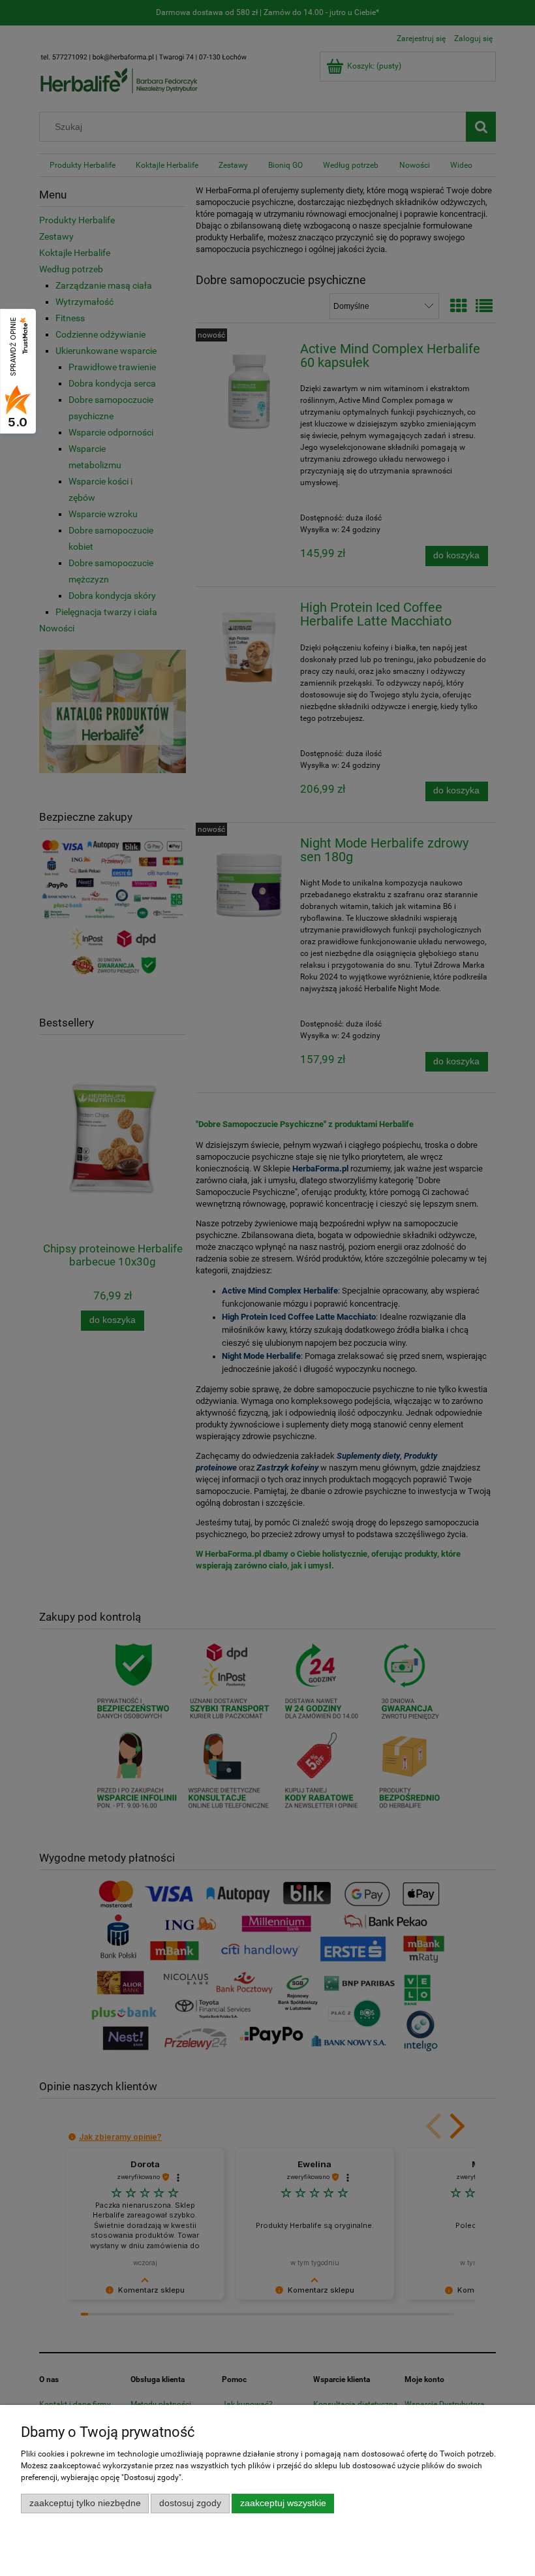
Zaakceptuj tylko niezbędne (85, 2503)
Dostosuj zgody (190, 2503)
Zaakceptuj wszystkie (283, 2503)
